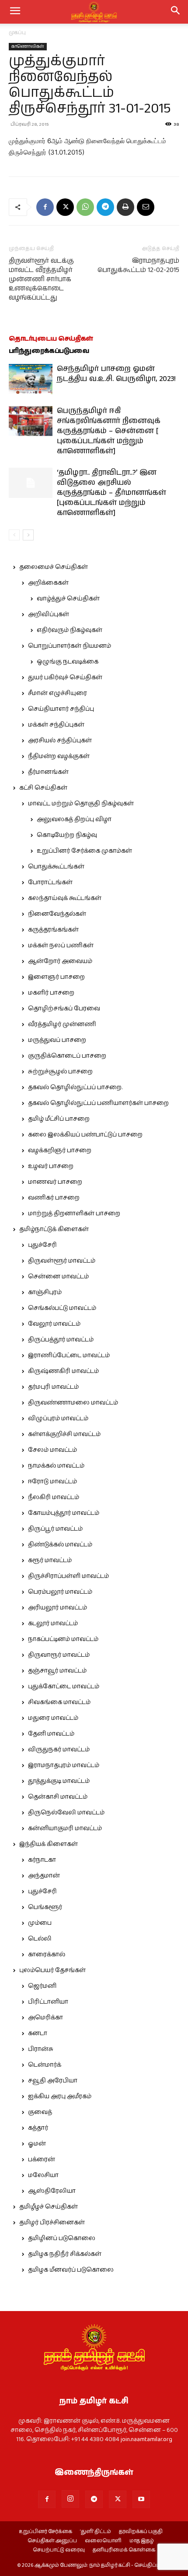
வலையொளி (103, 2541)
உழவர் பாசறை (51, 1166)
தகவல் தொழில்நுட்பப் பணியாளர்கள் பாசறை (98, 1103)
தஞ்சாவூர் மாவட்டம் (57, 1671)
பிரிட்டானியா (48, 2002)
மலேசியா (43, 2175)
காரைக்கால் (47, 1955)
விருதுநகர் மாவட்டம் (59, 1750)
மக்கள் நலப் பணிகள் (61, 946)
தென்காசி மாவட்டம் (58, 1797)
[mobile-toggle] (15, 12)
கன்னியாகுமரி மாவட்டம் (65, 1828)
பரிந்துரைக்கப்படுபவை (49, 351)
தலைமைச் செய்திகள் (54, 567)
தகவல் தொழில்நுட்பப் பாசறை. (75, 1087)
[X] (65, 207)
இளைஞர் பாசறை (56, 977)
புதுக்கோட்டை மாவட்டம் (64, 1687)
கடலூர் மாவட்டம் (53, 1623)
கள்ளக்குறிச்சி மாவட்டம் (64, 1434)
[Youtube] (141, 2499)
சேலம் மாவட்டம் (52, 1450)
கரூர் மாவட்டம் (50, 1560)
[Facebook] (45, 207)
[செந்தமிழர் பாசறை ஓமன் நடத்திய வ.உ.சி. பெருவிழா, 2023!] (31, 379)
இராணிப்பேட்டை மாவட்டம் (69, 1355)
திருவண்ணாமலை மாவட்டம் (73, 1403)
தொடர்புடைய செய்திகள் (51, 339)
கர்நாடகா (42, 1860)
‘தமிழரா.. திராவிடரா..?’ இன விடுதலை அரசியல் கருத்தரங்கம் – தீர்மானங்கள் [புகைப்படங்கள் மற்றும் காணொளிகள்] (111, 493)
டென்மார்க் (45, 2065)
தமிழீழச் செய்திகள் (49, 2207)
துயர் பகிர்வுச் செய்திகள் (65, 678)
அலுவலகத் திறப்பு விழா (74, 819)
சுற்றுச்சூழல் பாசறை (60, 1072)
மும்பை (40, 1923)
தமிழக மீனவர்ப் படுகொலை (71, 2270)
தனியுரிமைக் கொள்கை (124, 2550)
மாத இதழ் (142, 2541)
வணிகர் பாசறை (54, 1198)
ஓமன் (37, 2144)
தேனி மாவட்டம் (51, 1734)
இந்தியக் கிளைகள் (49, 1844)
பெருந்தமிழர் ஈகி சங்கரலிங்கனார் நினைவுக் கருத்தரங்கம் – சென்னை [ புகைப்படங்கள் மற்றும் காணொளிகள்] (109, 431)
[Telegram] (105, 207)
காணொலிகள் (28, 46)
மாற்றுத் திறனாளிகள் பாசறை (74, 1214)
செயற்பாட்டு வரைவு (59, 2550)
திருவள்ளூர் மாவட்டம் (62, 1261)
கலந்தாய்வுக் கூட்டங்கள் (65, 898)
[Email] (146, 207)
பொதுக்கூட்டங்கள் (56, 867)
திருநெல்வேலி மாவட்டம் (66, 1813)
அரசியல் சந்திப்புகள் (60, 741)
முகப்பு (17, 33)
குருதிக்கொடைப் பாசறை (67, 1056)
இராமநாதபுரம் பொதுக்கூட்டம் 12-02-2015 (138, 265)
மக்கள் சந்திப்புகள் (56, 725)
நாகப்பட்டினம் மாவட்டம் (63, 1639)
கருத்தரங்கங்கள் (53, 930)
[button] (176, 12)
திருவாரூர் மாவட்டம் (59, 1655)
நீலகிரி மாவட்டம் (54, 1497)
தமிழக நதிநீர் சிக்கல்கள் (65, 2254)
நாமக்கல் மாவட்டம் (56, 1466)
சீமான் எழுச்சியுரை (57, 693)
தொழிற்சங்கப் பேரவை (64, 1009)
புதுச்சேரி (42, 1245)
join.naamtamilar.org (146, 2439)
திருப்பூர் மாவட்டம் (55, 1529)
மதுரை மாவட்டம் (53, 1718)
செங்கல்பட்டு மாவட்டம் (62, 1308)
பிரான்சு (41, 2049)
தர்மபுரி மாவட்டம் (53, 1387)
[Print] (125, 207)
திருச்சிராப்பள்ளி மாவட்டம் (68, 1576)
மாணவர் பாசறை (55, 1182)
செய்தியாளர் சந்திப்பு (61, 709)
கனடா (38, 2033)
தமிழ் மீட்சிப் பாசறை (59, 1119)
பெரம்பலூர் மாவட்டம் (60, 1592)
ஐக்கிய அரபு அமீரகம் (60, 2096)
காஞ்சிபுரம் (45, 1292)
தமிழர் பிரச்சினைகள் (52, 2223)
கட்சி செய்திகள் (43, 788)
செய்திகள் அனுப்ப (52, 2541)
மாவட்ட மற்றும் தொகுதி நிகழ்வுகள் (81, 804)
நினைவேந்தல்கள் (57, 914)
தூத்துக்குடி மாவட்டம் (59, 1781)
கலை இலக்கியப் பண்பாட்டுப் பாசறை (85, 1135)
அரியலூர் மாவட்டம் (57, 1608)
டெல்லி (40, 1939)
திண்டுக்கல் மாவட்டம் (60, 1545)
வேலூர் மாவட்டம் (54, 1324)
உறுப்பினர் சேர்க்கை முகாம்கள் (84, 851)
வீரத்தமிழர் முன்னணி (62, 1024)
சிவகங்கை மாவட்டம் (59, 1702)
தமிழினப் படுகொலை (62, 2238)
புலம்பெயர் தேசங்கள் (52, 1970)
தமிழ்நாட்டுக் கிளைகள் (54, 1229)
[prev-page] (14, 535)
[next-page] (28, 535)
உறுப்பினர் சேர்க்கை (45, 2532)
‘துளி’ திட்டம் (96, 2532)
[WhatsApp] (85, 207)
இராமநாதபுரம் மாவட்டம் (64, 1765)
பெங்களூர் (45, 1907)
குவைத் (40, 2112)
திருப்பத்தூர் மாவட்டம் (61, 1340)
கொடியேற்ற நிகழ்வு (67, 835)
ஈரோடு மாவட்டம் (52, 1482)
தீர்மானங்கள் (48, 772)
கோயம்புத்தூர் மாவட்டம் (64, 1513)
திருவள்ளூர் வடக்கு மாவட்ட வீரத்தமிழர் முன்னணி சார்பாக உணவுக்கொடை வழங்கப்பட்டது (41, 279)
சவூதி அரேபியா (53, 2081)
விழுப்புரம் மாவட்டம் (58, 1419)
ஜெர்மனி (42, 1986)
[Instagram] (70, 2499)
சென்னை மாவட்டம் (58, 1277)
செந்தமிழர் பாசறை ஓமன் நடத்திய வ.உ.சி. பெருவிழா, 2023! (116, 374)
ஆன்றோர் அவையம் (60, 961)
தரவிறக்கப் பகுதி (141, 2532)
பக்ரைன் (42, 2160)
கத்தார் (38, 2128)
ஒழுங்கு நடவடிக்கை (68, 662)
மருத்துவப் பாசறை (57, 1040)
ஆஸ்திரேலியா (52, 2191)
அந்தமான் (44, 1876)
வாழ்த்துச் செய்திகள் (68, 599)
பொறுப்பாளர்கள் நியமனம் (70, 646)
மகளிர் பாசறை (51, 993)
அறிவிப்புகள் (49, 614)
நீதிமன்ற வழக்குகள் (59, 756)
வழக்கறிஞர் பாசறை (60, 1150)
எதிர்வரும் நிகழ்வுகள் (70, 630)
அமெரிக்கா (45, 2018)
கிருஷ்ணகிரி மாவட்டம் (63, 1371)
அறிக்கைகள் (48, 583)
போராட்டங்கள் (50, 882)
